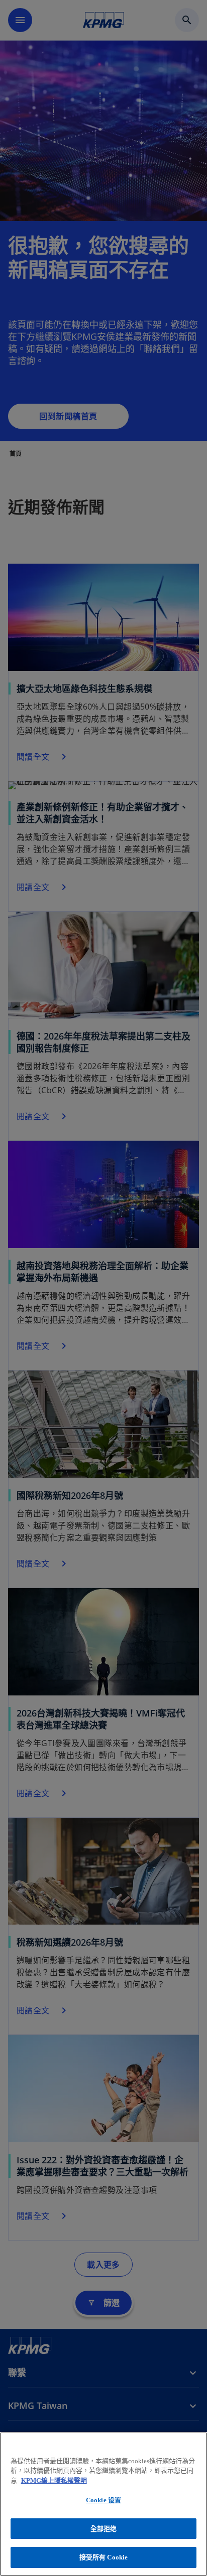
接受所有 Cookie (103, 2557)
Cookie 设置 (103, 2500)
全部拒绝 (104, 2529)
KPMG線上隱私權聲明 (54, 2480)
